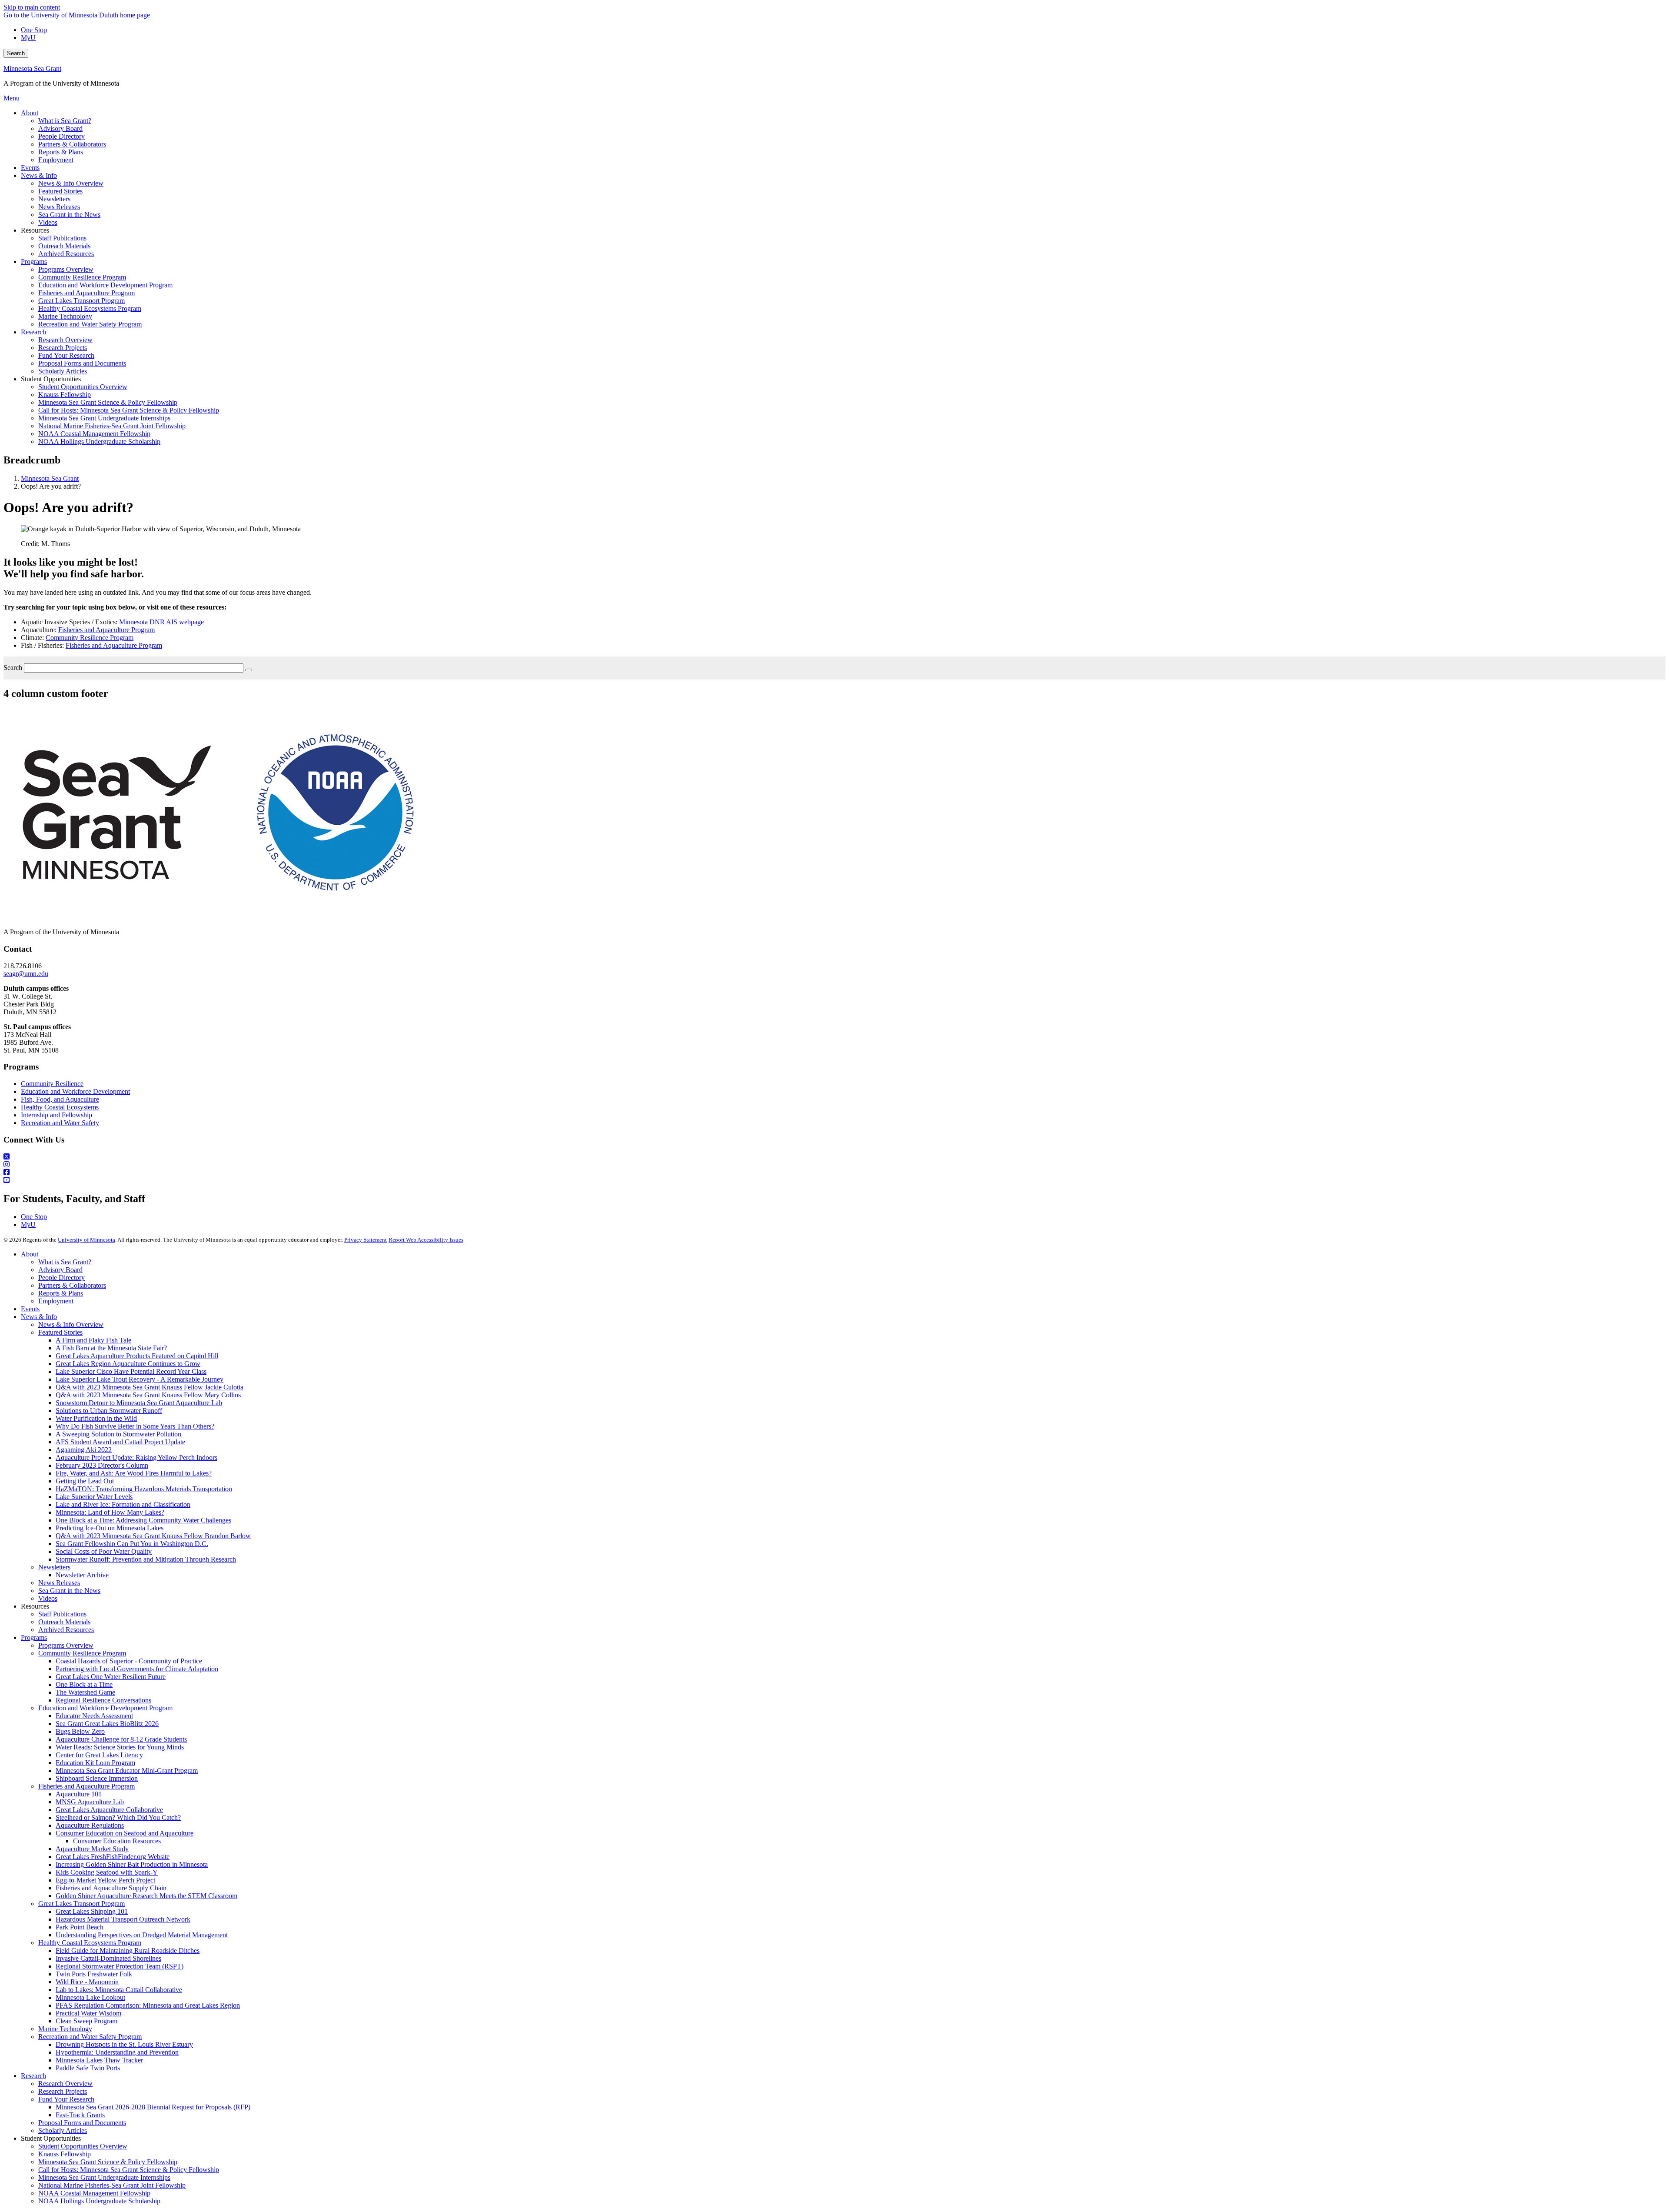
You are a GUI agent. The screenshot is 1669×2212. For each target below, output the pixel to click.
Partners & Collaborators (72, 1285)
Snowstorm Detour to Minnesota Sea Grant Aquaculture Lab (139, 1403)
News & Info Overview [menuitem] (71, 183)
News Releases (59, 1583)
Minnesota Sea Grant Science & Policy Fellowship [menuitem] (108, 402)
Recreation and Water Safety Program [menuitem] (90, 324)
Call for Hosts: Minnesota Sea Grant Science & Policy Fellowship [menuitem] (129, 410)
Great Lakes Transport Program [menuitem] (81, 301)
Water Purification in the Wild (96, 1418)
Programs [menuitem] (34, 262)
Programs (34, 1637)
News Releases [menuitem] (59, 207)
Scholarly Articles (63, 2130)
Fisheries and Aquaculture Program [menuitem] (86, 293)
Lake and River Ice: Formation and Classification (123, 1504)
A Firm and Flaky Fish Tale (93, 1340)
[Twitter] (834, 1157)
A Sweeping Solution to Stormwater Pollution (118, 1434)
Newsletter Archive (82, 1575)
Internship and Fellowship (57, 1115)
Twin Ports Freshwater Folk (94, 1974)
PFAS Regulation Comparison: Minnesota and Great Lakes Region (148, 2005)
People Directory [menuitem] (62, 136)
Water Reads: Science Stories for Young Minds (120, 1747)
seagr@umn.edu (26, 974)
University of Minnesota (86, 1240)
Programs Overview (66, 1645)
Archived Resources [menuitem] (66, 254)
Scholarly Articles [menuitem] (63, 371)
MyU (28, 38)
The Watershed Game (85, 1692)
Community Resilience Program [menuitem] (82, 277)
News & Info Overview (71, 1324)
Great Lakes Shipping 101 (92, 1911)
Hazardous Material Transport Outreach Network (123, 1919)
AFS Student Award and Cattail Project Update (120, 1442)
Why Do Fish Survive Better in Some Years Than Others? (135, 1426)
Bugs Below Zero (80, 1731)
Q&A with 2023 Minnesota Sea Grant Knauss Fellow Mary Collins (148, 1395)
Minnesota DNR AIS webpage (161, 622)
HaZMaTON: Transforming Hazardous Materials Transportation (144, 1489)
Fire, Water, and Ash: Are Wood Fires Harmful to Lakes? (134, 1473)
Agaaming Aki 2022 (84, 1450)
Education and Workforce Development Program (105, 1708)
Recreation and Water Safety (60, 1123)
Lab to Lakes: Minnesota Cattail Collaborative (119, 1990)
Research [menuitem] (33, 332)
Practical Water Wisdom (88, 2013)
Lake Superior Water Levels (94, 1497)
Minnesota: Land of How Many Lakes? (110, 1512)
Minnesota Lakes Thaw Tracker (99, 2060)
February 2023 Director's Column (102, 1465)
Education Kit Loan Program (95, 1763)
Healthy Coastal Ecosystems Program (90, 1943)
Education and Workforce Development (75, 1091)
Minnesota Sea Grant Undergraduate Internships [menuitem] (104, 418)
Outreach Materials (64, 1622)
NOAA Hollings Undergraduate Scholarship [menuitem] (99, 441)
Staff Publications (62, 1614)
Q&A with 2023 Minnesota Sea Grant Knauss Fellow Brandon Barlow (153, 1536)
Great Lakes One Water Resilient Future (111, 1677)
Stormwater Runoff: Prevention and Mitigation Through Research (146, 1559)
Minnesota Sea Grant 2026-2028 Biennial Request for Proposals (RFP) (153, 2107)
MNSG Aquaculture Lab (90, 1802)
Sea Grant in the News (69, 1591)
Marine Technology (65, 2029)
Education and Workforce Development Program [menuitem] (105, 285)
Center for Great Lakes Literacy (99, 1755)
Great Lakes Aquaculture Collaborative (109, 1810)
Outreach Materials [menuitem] (64, 246)
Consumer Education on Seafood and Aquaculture (125, 1833)
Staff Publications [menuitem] (62, 238)
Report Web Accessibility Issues (426, 1240)
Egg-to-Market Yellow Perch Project (105, 1880)
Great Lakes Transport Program (81, 1904)
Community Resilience (52, 1084)
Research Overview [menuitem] (65, 340)
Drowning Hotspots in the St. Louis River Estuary (124, 2044)
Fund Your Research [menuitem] (66, 355)
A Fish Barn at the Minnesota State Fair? (111, 1348)
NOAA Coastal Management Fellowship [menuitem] (94, 434)
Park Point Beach (80, 1927)
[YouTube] (834, 1180)
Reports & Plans (61, 1293)
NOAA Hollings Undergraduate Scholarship (99, 2201)
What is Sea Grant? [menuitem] (65, 121)
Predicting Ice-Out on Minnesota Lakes (110, 1528)
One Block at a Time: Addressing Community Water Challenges (143, 1520)
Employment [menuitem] (56, 160)
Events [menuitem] (30, 168)
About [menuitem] (30, 113)
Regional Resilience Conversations (103, 1700)
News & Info (39, 1317)
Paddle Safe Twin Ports (88, 2068)
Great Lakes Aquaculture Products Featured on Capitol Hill (137, 1356)
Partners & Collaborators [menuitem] (72, 144)
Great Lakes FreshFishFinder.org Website (113, 1857)
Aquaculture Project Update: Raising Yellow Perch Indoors (136, 1457)
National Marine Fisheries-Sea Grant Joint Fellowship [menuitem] (112, 426)
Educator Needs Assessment (94, 1716)
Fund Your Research (66, 2099)
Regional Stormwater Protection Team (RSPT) (120, 1966)
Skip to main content (32, 7)
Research (33, 2076)
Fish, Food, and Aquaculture (60, 1099)
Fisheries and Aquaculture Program (106, 630)
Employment (56, 1301)
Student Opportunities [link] (51, 379)
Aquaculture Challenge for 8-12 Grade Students (121, 1739)
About (30, 1254)
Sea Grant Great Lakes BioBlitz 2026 (107, 1724)
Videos (48, 1598)
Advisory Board (60, 1270)
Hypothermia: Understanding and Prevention (117, 2052)
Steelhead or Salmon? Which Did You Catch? (118, 1817)
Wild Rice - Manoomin (87, 1982)
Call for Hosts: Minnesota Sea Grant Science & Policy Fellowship (129, 2170)
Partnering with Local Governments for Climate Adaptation (137, 1669)
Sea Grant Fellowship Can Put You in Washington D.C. (132, 1544)
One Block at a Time (84, 1684)
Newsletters (54, 1567)
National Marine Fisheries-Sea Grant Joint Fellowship (112, 2185)
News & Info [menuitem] (39, 175)
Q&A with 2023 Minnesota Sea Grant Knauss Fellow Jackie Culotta (150, 1387)
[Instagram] (834, 1165)
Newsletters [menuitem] (54, 199)
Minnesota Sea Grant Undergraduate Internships (104, 2177)
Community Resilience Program (90, 638)
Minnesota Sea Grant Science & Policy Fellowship (108, 2162)
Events (30, 1309)
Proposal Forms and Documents (82, 2123)
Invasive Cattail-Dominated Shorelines (108, 1958)
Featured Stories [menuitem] (60, 191)
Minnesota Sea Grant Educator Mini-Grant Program (127, 1771)
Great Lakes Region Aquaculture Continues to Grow (128, 1364)
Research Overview (65, 2084)
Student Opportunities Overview (83, 2146)
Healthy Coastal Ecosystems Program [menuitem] (90, 308)
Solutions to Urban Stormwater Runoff (109, 1411)
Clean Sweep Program (86, 2021)
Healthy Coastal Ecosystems (60, 1107)
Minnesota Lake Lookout (90, 1997)
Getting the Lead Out (85, 1481)
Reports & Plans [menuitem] (61, 152)
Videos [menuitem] (48, 222)
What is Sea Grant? (65, 1262)
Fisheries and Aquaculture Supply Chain (111, 1888)
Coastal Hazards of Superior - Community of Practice (129, 1661)
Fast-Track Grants (80, 2115)
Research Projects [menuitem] (63, 348)
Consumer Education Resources (117, 1841)
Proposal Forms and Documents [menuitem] (82, 363)
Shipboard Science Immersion (97, 1778)
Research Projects (63, 2091)
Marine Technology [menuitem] (65, 316)
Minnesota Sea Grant (32, 68)
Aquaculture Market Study (92, 1849)
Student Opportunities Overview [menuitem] (83, 387)
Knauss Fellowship (65, 2154)
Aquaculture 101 (79, 1794)
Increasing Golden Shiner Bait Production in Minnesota (132, 1864)
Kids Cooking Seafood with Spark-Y (107, 1872)
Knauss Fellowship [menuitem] (65, 395)
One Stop (34, 30)
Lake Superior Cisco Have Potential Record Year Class (131, 1371)
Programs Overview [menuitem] (66, 269)
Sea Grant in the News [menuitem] (69, 215)
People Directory (62, 1278)
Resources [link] (35, 230)
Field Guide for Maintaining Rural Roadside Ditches (128, 1950)
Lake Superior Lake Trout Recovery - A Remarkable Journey (140, 1379)
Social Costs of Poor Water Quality (104, 1551)
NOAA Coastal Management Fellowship (94, 2193)
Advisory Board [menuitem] (60, 128)
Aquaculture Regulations (90, 1825)
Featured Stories (60, 1332)
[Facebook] (834, 1173)
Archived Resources (66, 1630)
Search (16, 53)
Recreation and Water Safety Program (90, 2037)
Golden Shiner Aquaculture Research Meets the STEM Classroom (146, 1896)
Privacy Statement (366, 1240)
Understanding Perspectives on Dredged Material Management (142, 1935)
